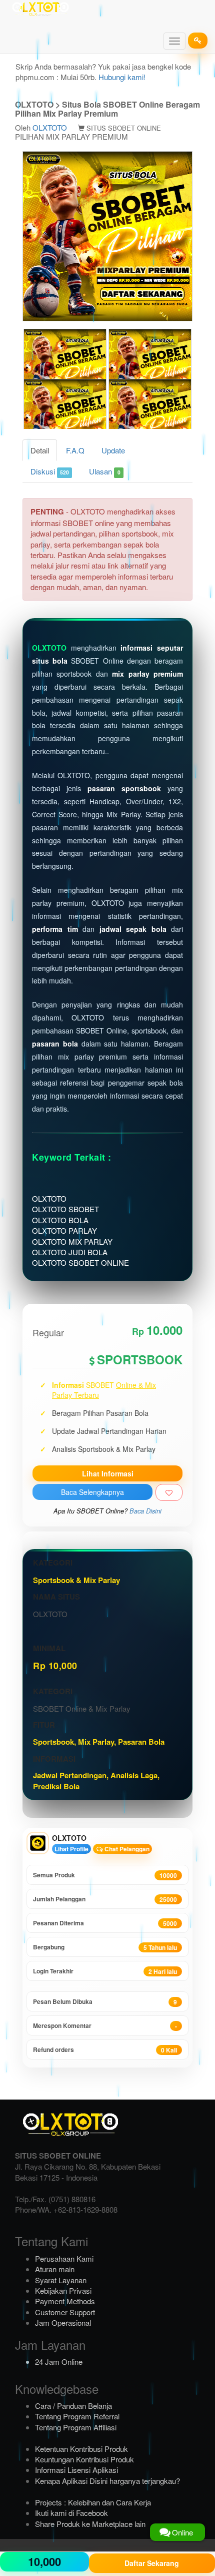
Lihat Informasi (108, 1473)
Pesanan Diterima (105, 1923)
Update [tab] (113, 450)
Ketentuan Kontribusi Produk (81, 2449)
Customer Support (65, 2312)
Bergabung (105, 1947)
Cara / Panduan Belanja (73, 2406)
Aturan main (55, 2269)
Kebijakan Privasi (63, 2290)
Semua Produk (105, 1875)
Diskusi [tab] (50, 471)
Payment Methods (65, 2301)
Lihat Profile (71, 1849)
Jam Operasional (63, 2323)
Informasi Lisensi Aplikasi (76, 2470)
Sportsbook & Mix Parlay (76, 1580)
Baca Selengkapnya (92, 1492)
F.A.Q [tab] (75, 450)
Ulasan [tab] (104, 471)
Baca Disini (145, 1511)
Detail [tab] (40, 450)
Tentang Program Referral (77, 2416)
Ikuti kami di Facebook (71, 2513)
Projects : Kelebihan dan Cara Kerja (93, 2502)
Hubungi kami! (122, 77)
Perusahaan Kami (64, 2258)
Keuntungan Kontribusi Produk (84, 2459)
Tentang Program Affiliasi (76, 2427)
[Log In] (198, 41)
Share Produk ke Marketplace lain (90, 2524)
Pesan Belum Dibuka (105, 2002)
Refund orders (105, 2050)
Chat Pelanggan (126, 1849)
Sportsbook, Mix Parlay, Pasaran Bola (99, 1742)
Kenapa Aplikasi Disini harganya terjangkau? (107, 2481)
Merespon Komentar (105, 2026)
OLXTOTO (50, 127)
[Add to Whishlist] (169, 1492)
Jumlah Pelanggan (105, 1899)
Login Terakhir (105, 1971)
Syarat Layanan (61, 2280)
